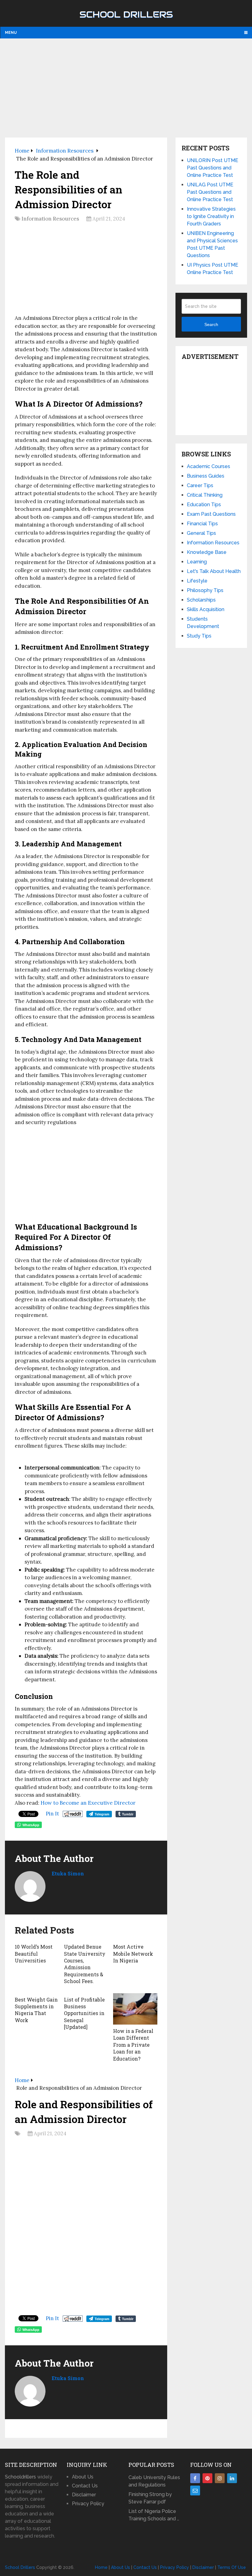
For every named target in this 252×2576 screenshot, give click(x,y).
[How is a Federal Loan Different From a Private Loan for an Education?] (135, 2009)
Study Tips (199, 636)
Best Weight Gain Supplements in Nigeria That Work (36, 2010)
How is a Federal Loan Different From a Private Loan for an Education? (133, 2045)
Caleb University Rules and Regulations (154, 2481)
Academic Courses (209, 466)
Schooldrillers (20, 2477)
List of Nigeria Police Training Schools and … (154, 2515)
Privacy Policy (88, 2504)
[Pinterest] (207, 2478)
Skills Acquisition (206, 609)
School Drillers (126, 14)
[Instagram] (220, 2478)
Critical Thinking (205, 495)
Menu (11, 33)
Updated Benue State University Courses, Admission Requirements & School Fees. (85, 1964)
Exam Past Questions (211, 514)
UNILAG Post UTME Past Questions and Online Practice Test (210, 192)
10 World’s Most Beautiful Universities (34, 1954)
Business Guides (206, 476)
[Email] (195, 2491)
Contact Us (85, 2486)
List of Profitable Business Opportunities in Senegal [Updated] (84, 2013)
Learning (197, 562)
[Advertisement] (126, 88)
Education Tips (204, 505)
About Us (83, 2477)
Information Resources (50, 219)
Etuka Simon (68, 1873)
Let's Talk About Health (214, 571)
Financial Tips (202, 524)
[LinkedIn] (232, 2478)
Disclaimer (84, 2495)
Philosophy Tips (205, 590)
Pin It (52, 1814)
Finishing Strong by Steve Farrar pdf (150, 2498)
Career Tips (200, 485)
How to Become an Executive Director (89, 1803)
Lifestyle (197, 581)
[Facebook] (195, 2478)
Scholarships (201, 600)
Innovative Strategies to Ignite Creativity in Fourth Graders (211, 216)
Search (211, 324)
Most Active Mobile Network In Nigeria (133, 1954)
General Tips (201, 533)
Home (101, 2567)
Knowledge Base (207, 552)
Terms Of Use (232, 2567)
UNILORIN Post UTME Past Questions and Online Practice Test (213, 168)
